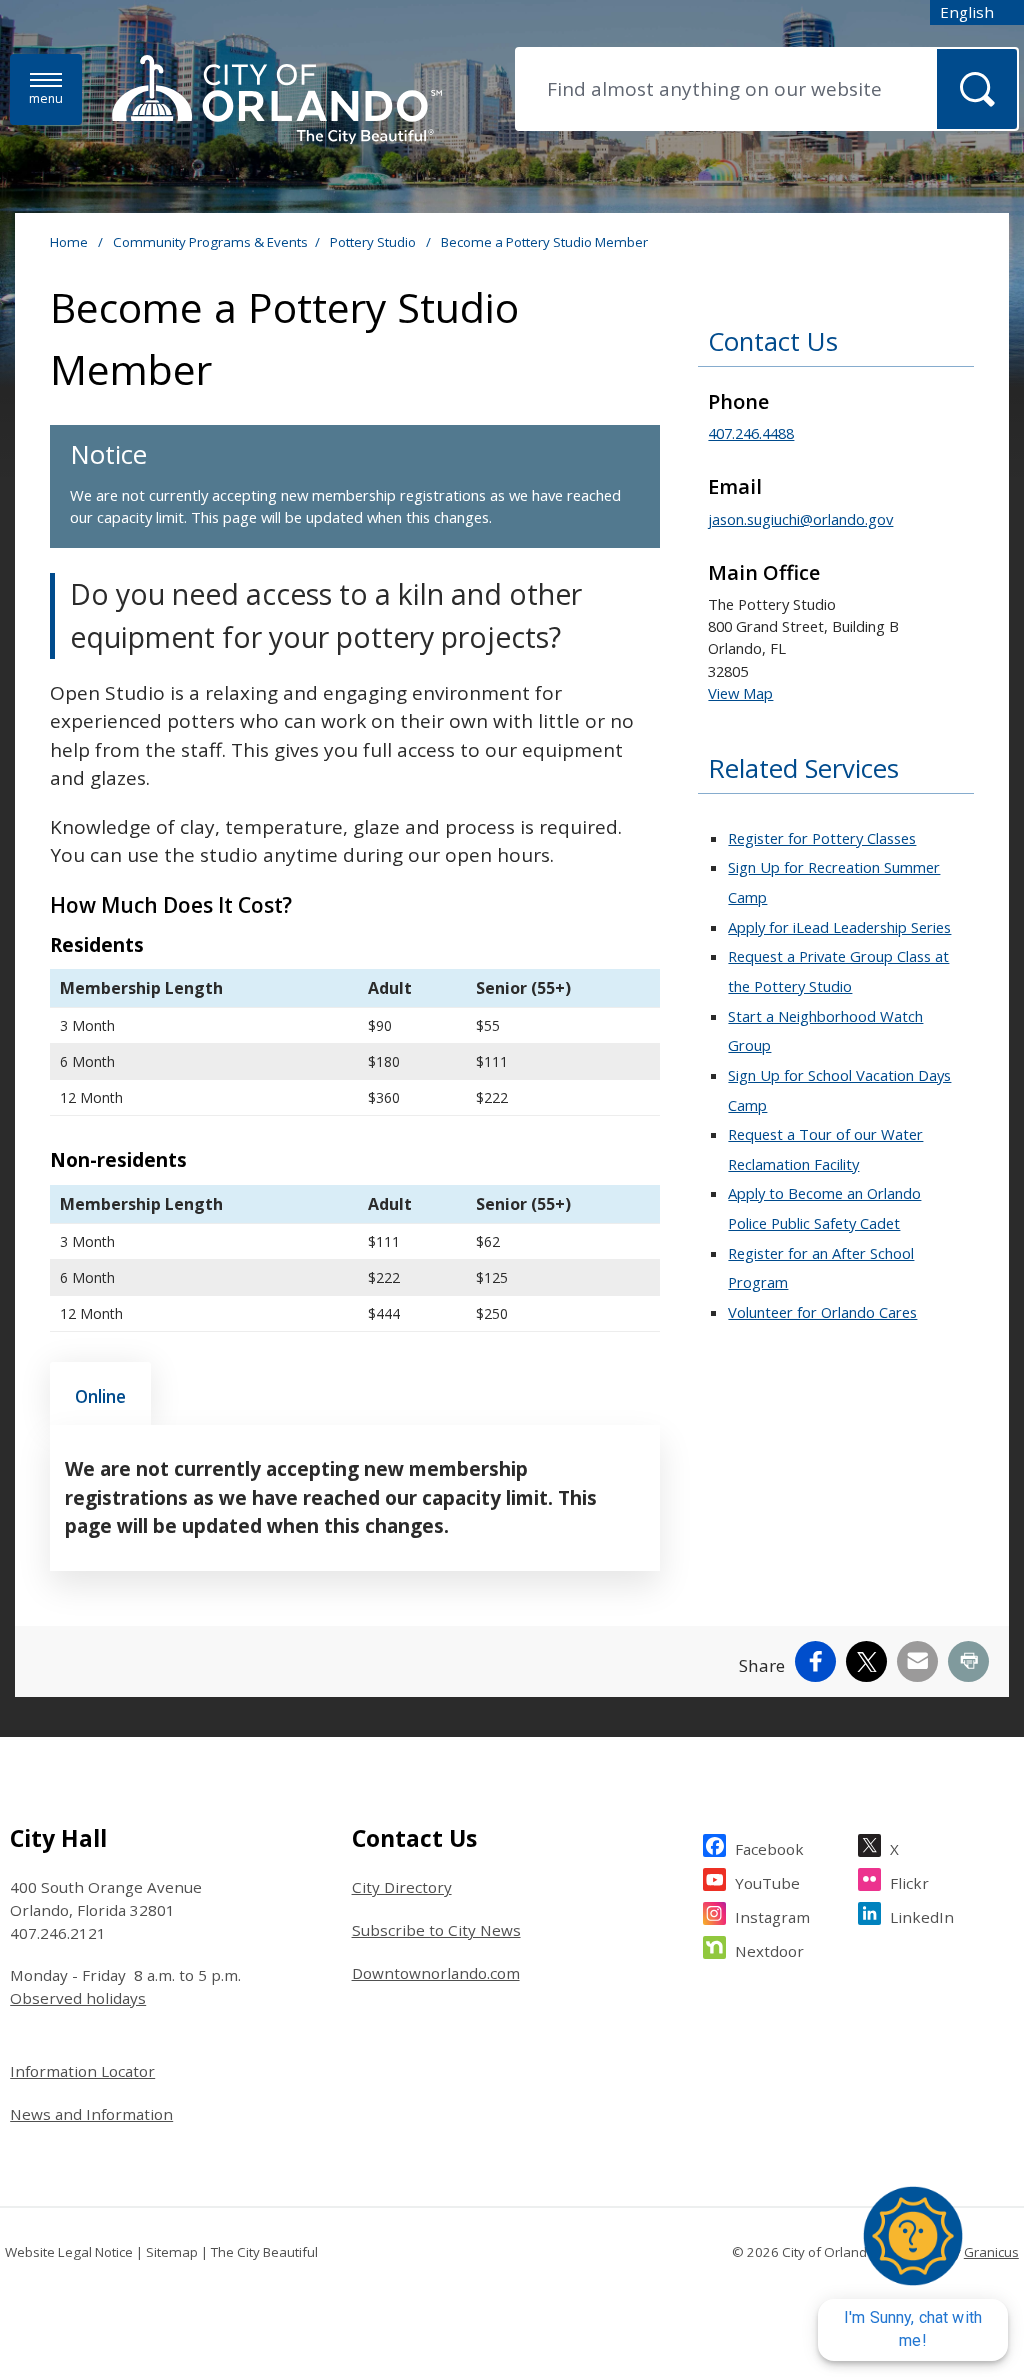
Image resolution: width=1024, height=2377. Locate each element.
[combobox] (977, 12)
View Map (740, 693)
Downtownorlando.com (436, 1973)
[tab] (100, 1394)
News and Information (91, 2114)
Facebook (769, 1849)
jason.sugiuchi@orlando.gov (800, 519)
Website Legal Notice (69, 2252)
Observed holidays (78, 1998)
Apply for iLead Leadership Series (839, 927)
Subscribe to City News (436, 1930)
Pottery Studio (374, 242)
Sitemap (172, 2252)
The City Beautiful (264, 2252)
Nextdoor (769, 1951)
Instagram (772, 1917)
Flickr (909, 1883)
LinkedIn (922, 1917)
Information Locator (82, 2071)
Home (69, 242)
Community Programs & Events (210, 242)
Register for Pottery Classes (822, 838)
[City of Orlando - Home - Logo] (277, 101)
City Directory (402, 1887)
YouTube (767, 1883)
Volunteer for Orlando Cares (822, 1312)
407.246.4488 (751, 433)
